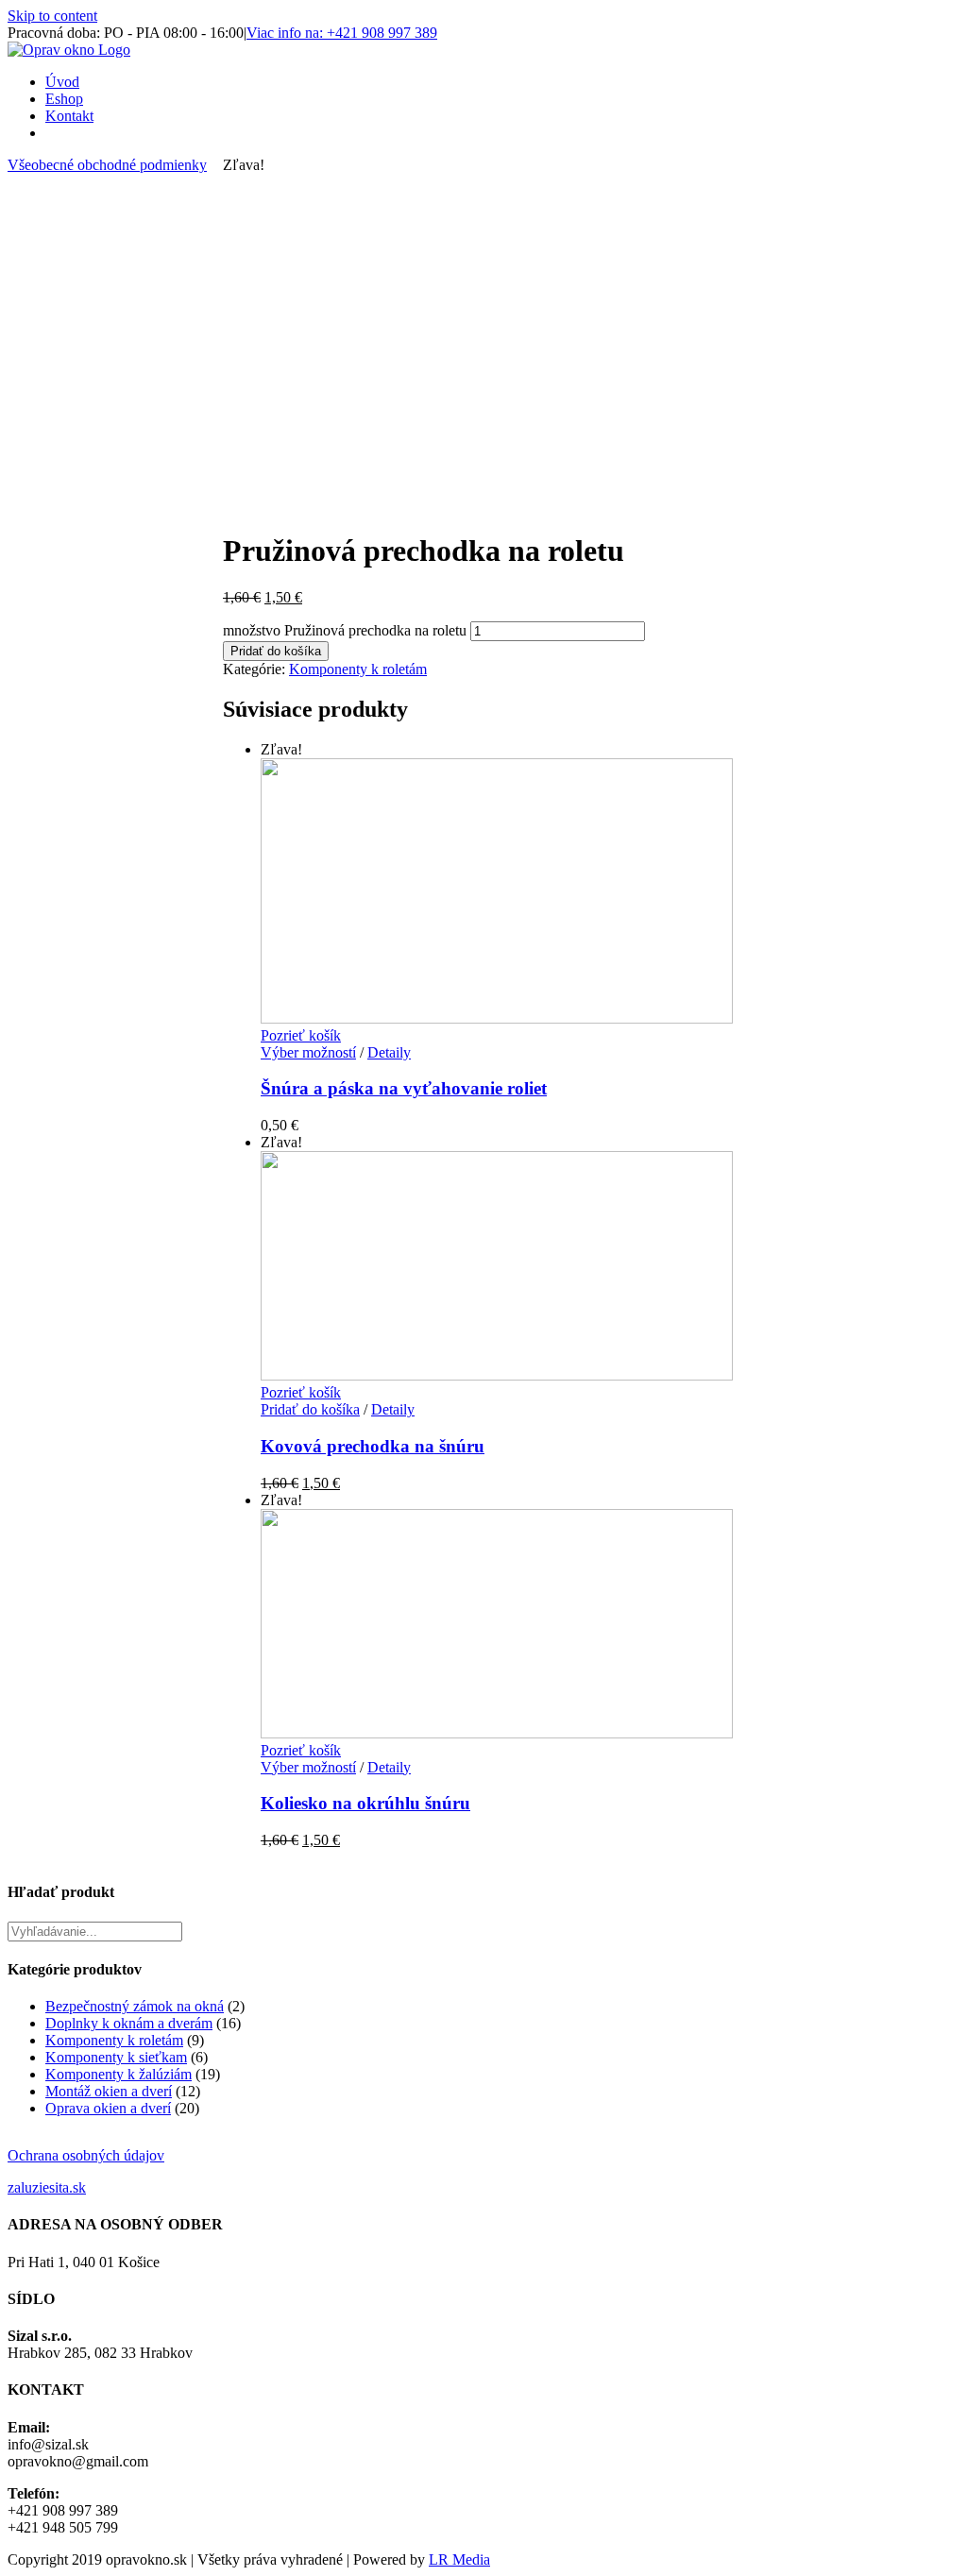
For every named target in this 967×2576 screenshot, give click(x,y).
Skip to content (52, 16)
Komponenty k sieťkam (116, 2057)
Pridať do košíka (276, 651)
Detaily (389, 1052)
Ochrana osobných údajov (86, 2155)
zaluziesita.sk (47, 2187)
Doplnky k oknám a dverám (129, 2023)
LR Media (459, 2559)
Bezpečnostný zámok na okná (135, 2006)
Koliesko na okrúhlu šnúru (365, 1803)
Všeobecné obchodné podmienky (107, 165)
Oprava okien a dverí (108, 2108)
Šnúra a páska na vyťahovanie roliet (404, 1088)
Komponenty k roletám (358, 669)
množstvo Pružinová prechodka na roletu (345, 630)
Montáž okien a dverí (109, 2091)
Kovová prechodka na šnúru (373, 1446)
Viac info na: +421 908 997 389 (342, 33)
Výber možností (308, 1052)
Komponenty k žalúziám (119, 2074)
